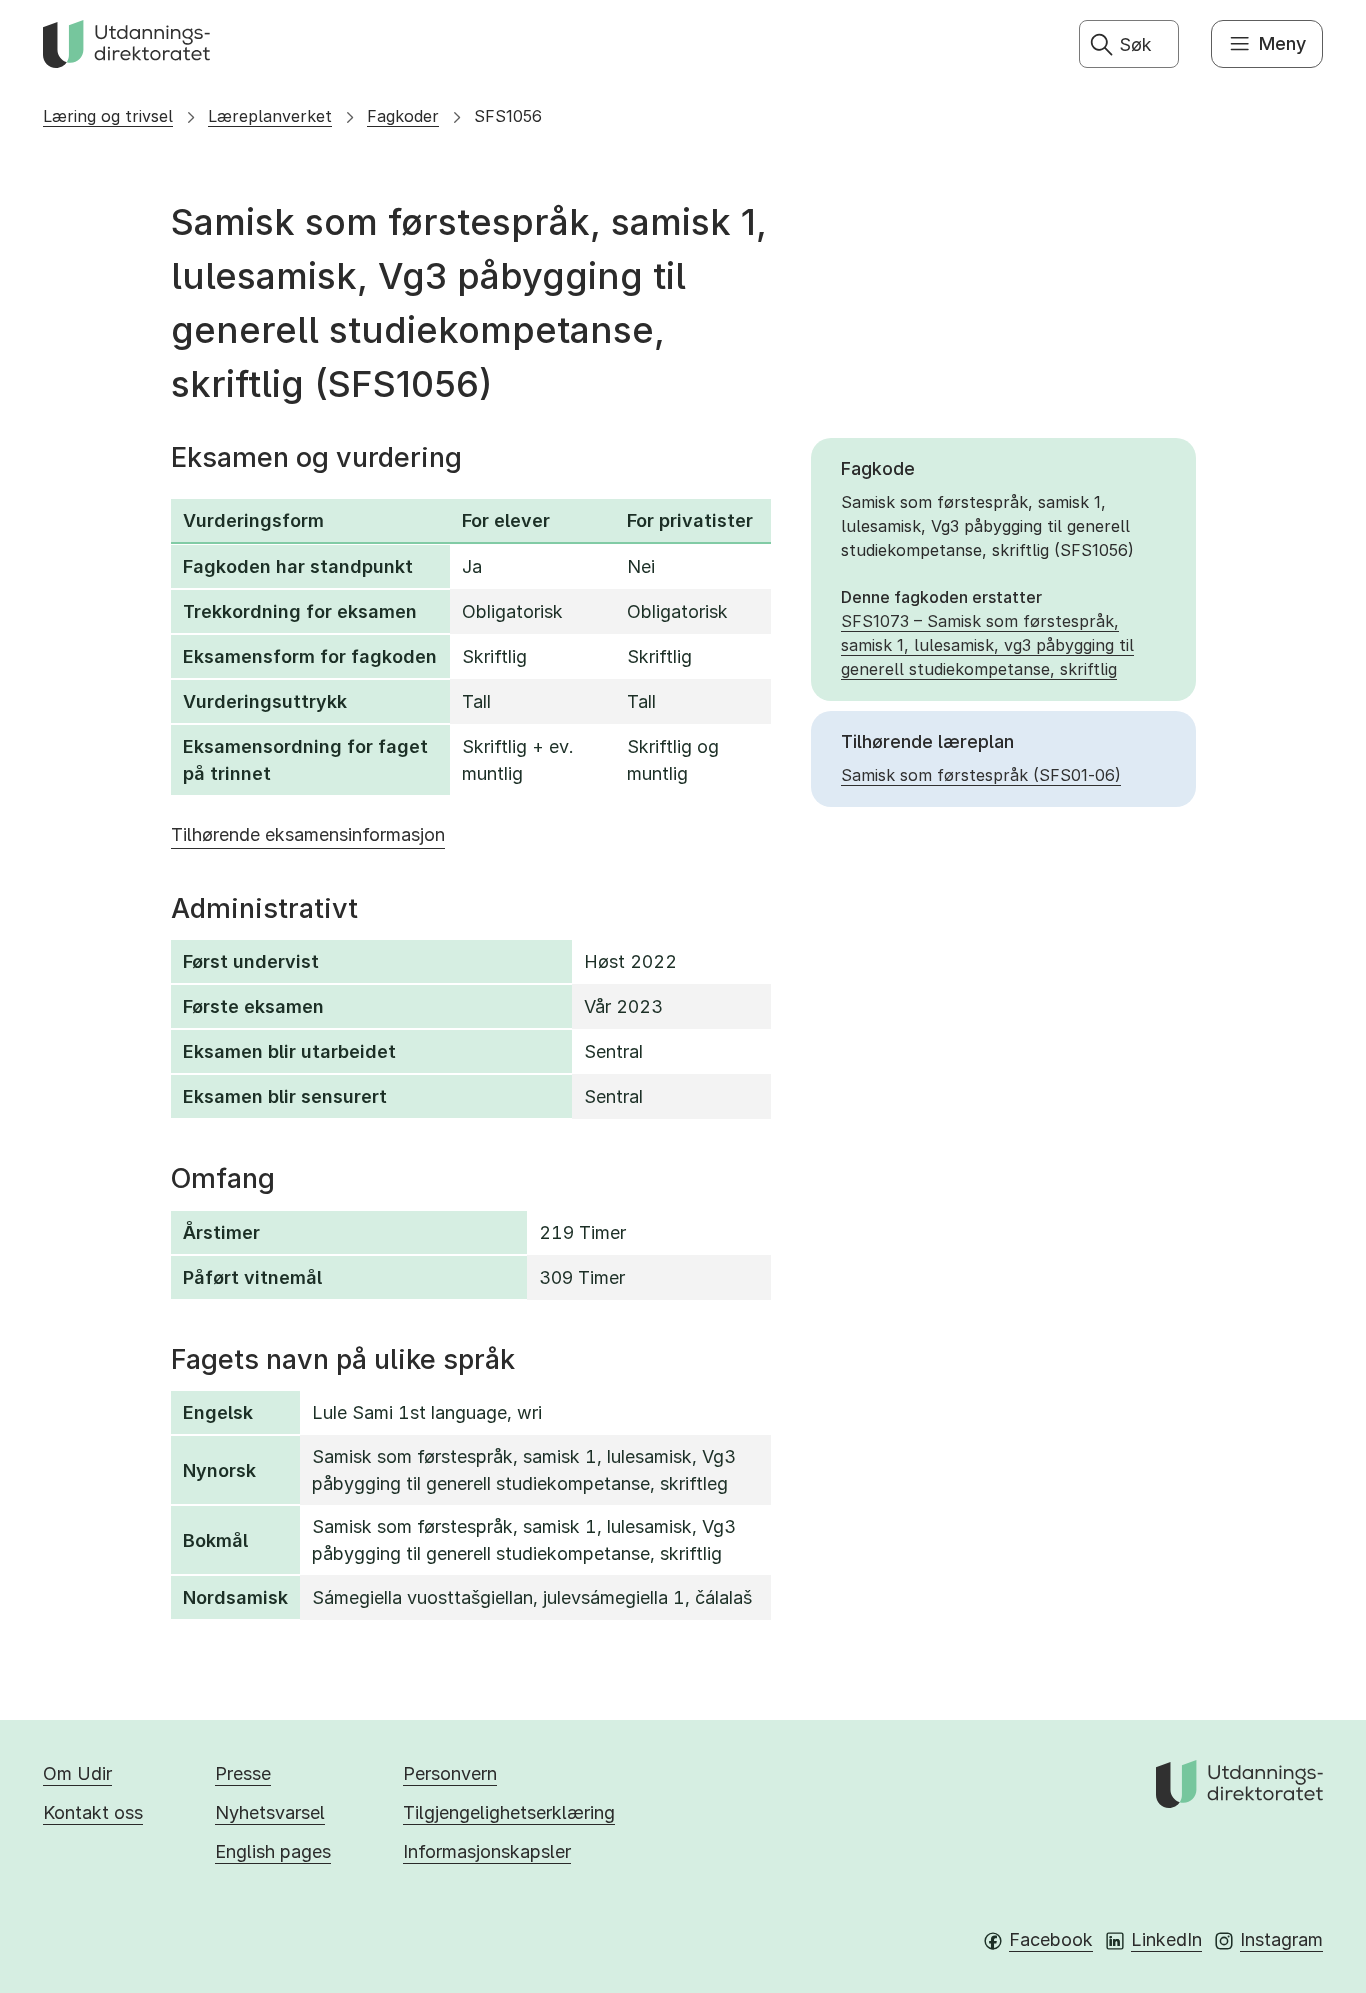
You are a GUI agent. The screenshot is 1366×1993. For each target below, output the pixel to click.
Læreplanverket (270, 116)
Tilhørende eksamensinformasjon (308, 834)
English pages (273, 1851)
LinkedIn (1166, 1939)
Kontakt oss (93, 1812)
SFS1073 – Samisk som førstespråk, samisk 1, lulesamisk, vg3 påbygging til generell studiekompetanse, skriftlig (987, 645)
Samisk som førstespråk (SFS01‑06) (981, 775)
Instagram (1281, 1939)
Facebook (1051, 1939)
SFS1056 (508, 116)
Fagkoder (403, 116)
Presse (243, 1773)
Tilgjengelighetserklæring (509, 1812)
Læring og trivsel (108, 116)
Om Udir (77, 1773)
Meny (1282, 43)
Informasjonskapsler (487, 1851)
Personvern (450, 1773)
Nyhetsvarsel (270, 1812)
